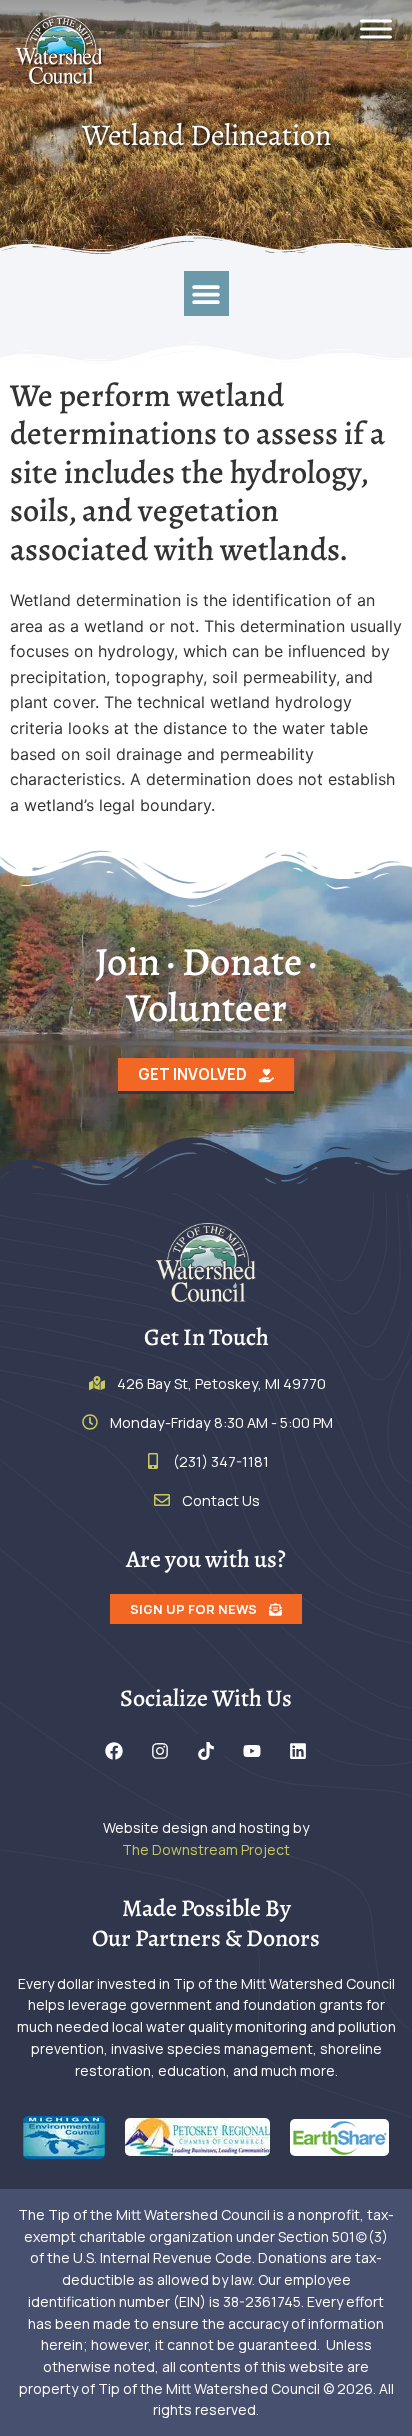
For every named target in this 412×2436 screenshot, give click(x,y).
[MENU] (376, 28)
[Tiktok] (206, 1751)
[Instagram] (160, 1751)
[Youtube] (252, 1751)
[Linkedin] (298, 1751)
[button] (206, 293)
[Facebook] (114, 1751)
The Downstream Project (206, 1849)
